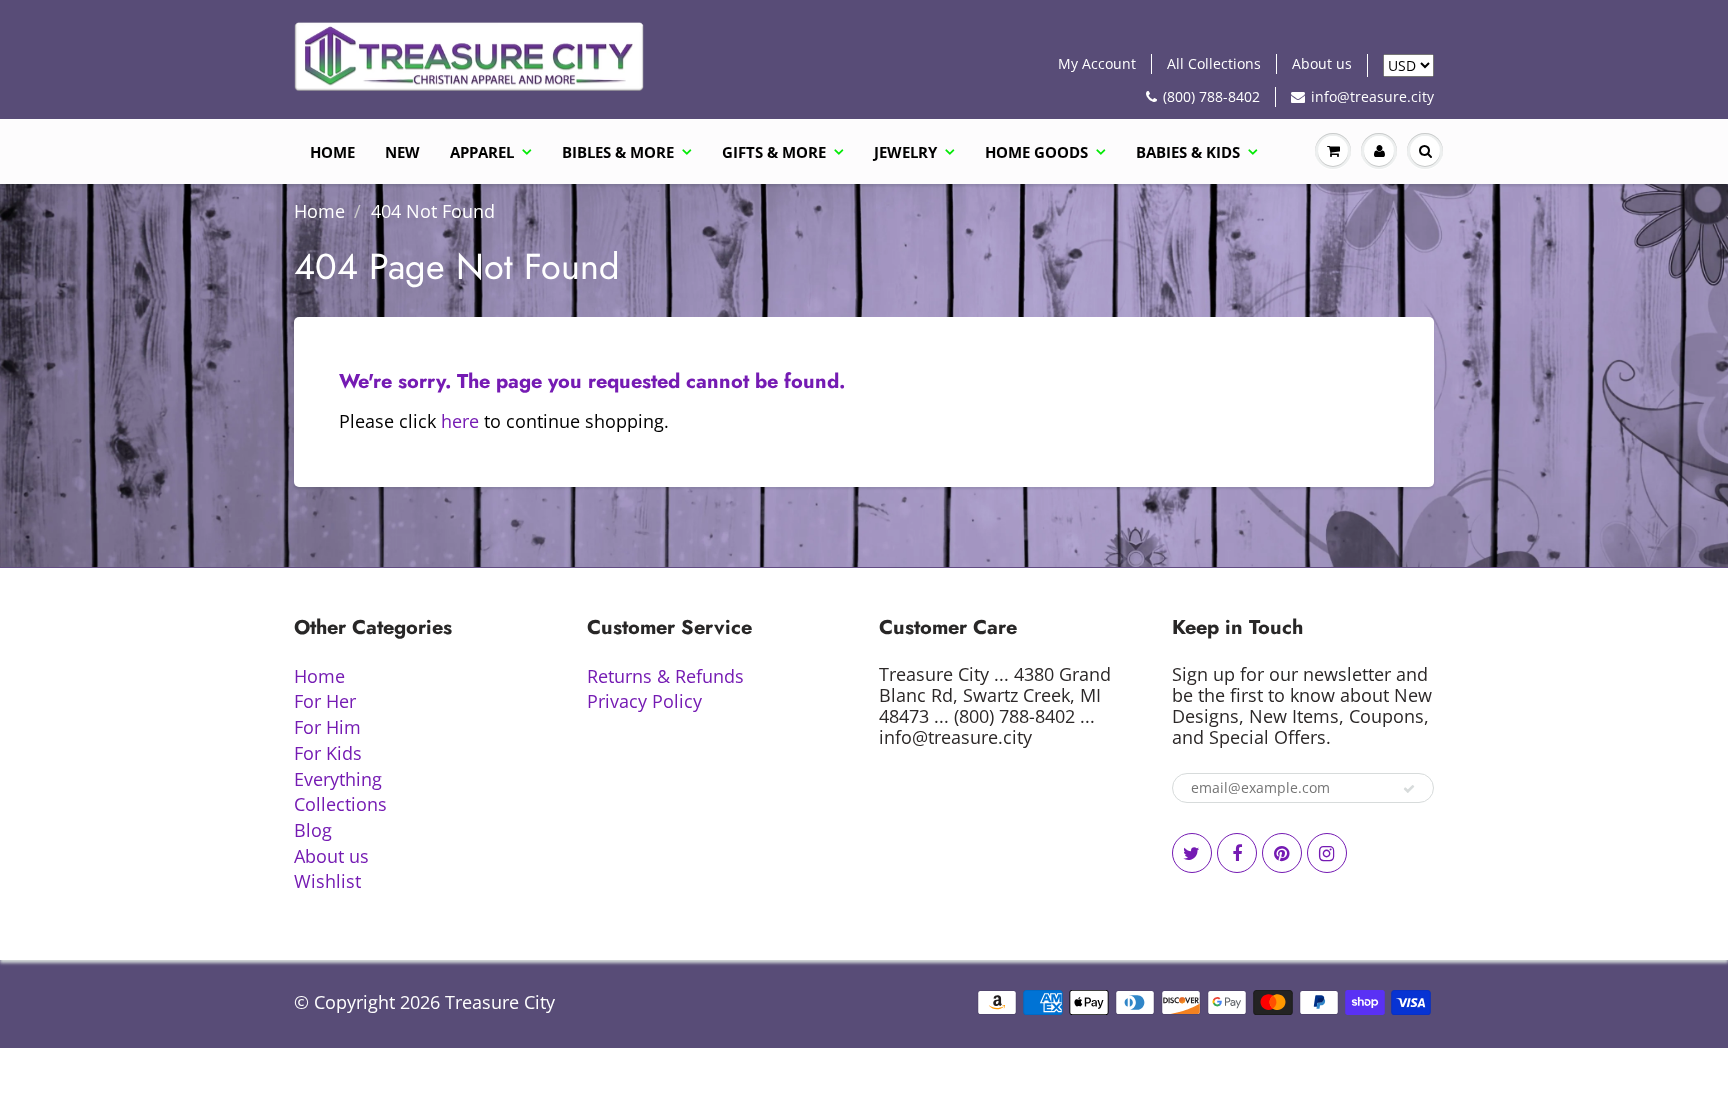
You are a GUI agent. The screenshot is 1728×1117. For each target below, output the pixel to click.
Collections (340, 804)
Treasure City (500, 1002)
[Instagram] (1327, 853)
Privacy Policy (644, 701)
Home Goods (1036, 152)
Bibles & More (618, 152)
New (402, 152)
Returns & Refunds (665, 676)
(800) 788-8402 (1211, 96)
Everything (338, 779)
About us (1322, 63)
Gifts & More (774, 152)
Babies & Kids (1188, 152)
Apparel (482, 152)
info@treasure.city (1372, 96)
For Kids (328, 753)
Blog (313, 830)
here (460, 421)
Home (332, 152)
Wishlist (327, 881)
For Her (325, 701)
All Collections (1214, 63)
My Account (1097, 63)
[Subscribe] (1409, 789)
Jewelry (905, 152)
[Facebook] (1237, 853)
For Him (327, 727)
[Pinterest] (1282, 853)
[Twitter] (1192, 853)
